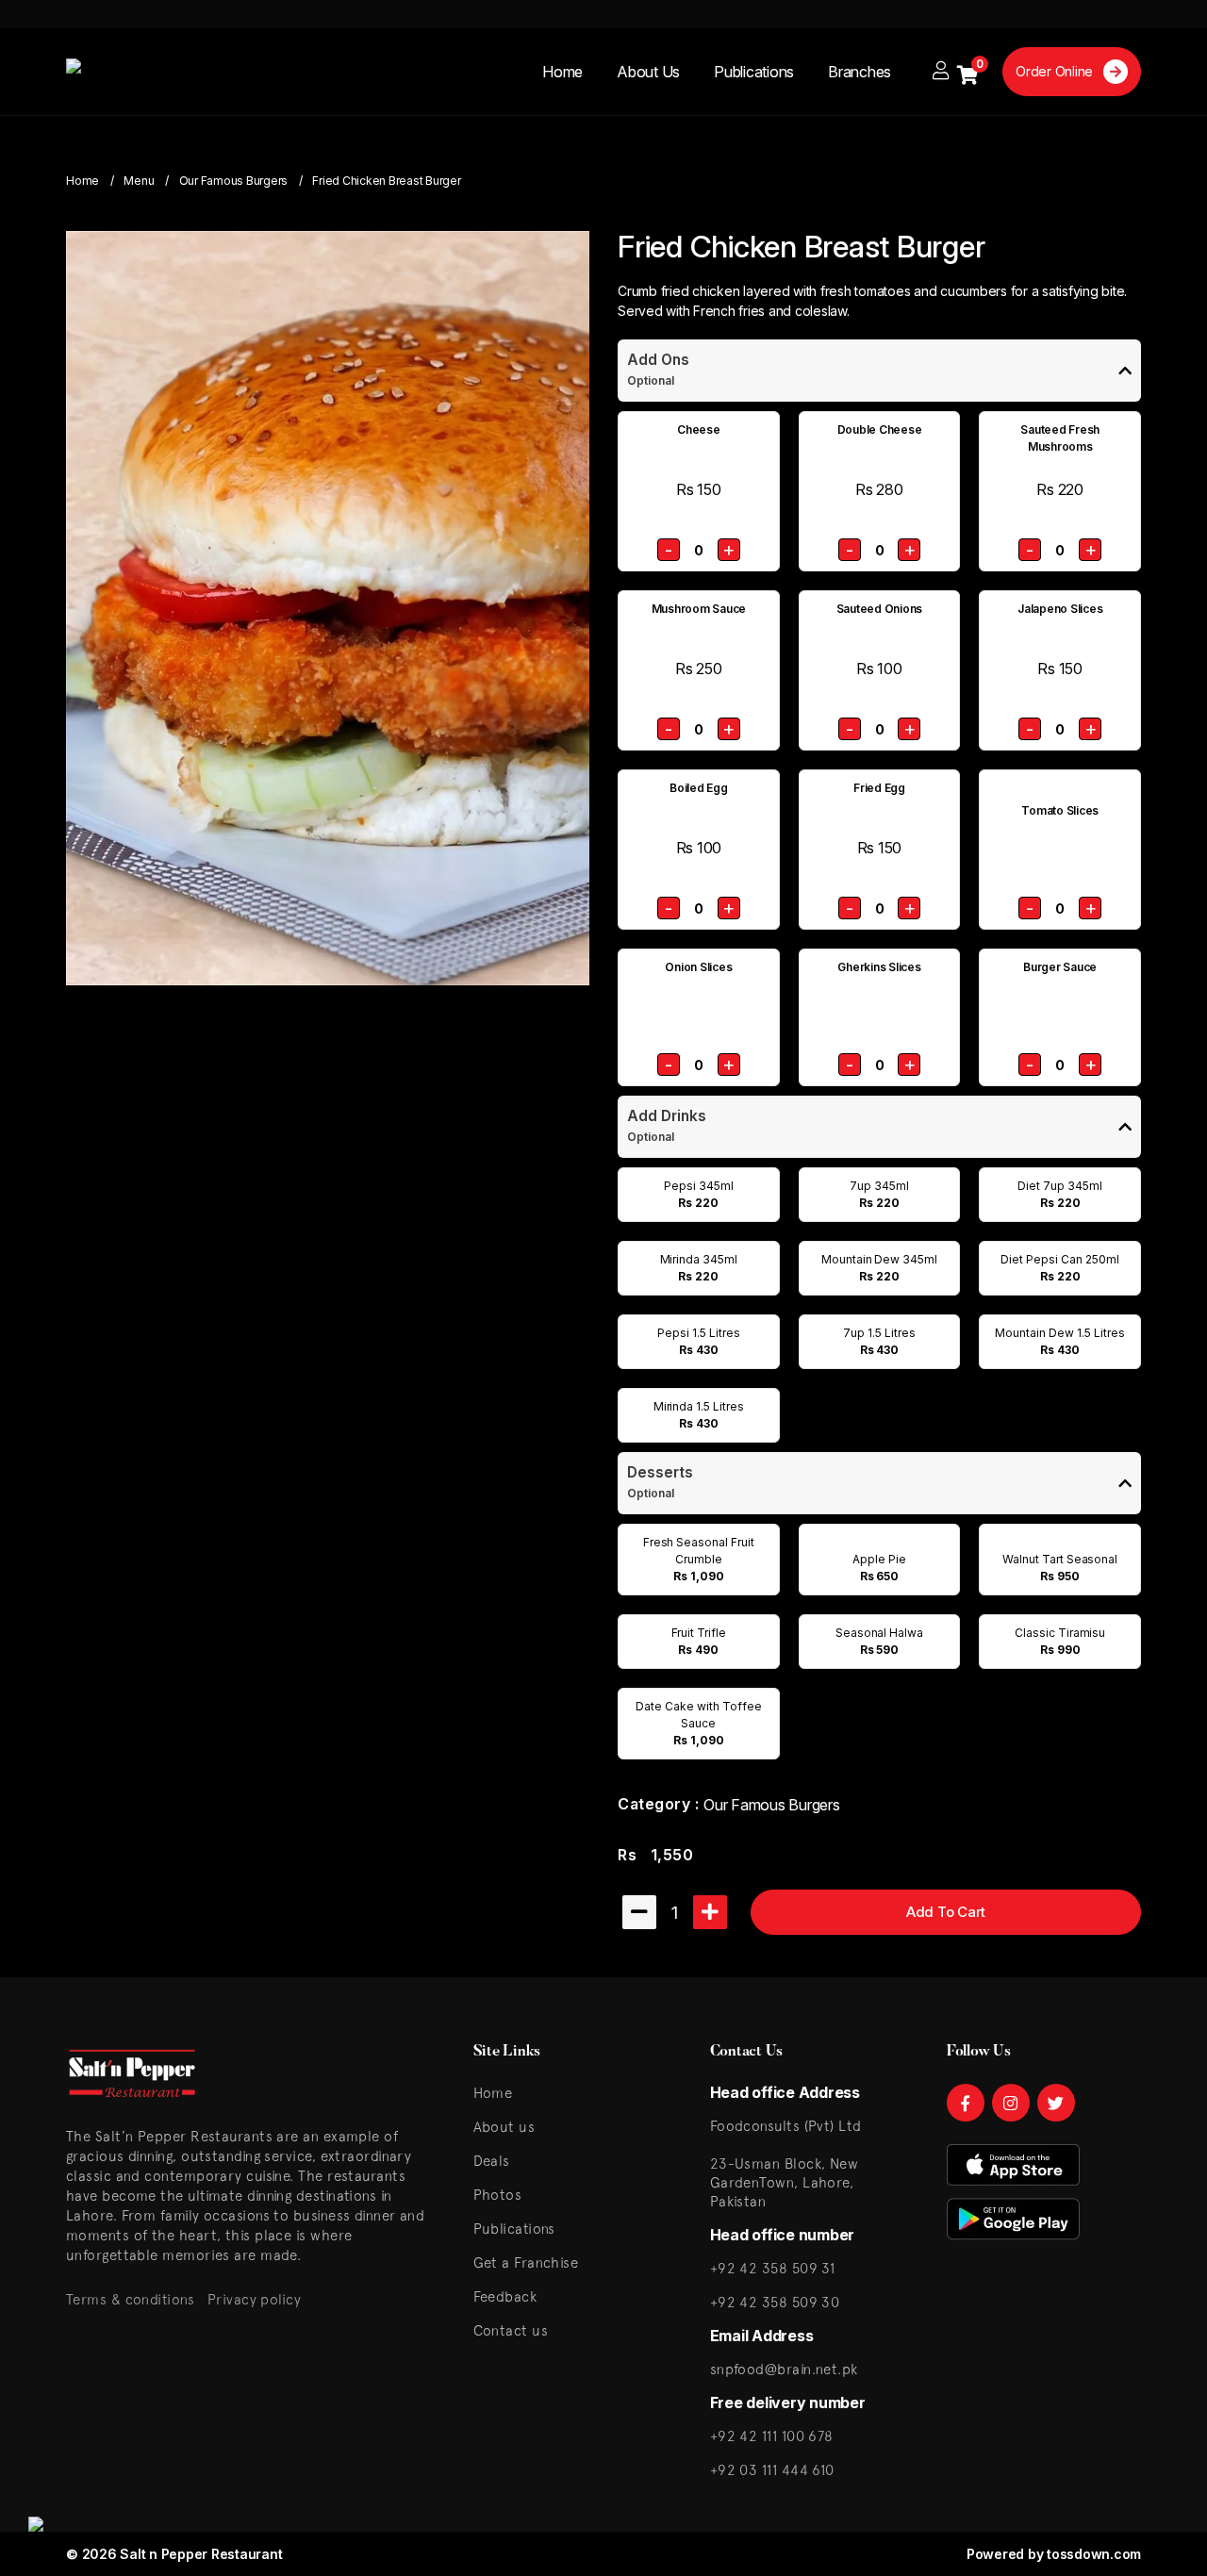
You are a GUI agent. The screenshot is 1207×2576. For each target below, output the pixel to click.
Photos (498, 2195)
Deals (492, 2161)
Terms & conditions (130, 2299)
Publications (754, 72)
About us (504, 2127)
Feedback (505, 2296)
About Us (648, 72)
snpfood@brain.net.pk (784, 2369)
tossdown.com (1094, 2554)
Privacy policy (254, 2299)
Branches (860, 72)
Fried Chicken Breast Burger (386, 181)
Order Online (1056, 71)
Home (562, 72)
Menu (139, 181)
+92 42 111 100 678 (772, 2436)
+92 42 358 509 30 (775, 2302)
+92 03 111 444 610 (772, 2470)
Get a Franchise (526, 2262)
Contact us (511, 2330)
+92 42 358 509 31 (773, 2268)
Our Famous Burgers (234, 181)
